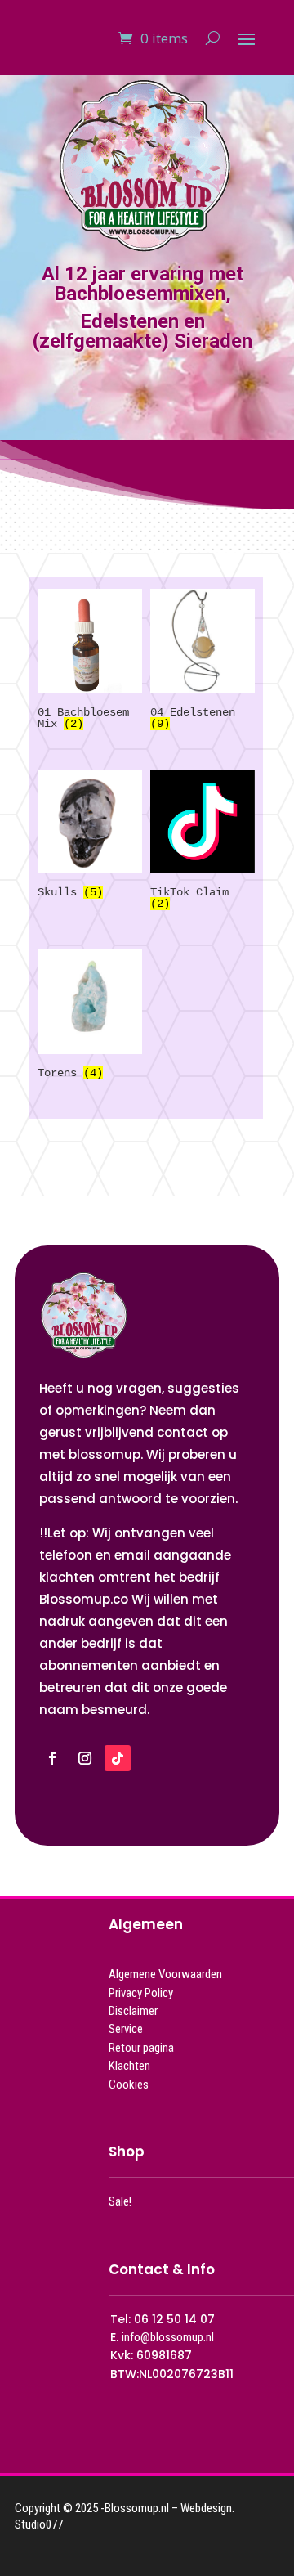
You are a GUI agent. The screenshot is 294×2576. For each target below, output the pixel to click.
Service (126, 2029)
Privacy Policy (141, 1993)
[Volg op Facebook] (52, 1758)
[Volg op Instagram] (85, 1758)
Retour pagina (141, 2048)
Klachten (129, 2066)
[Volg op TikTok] (118, 1758)
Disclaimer (133, 2011)
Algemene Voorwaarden (165, 1974)
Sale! (120, 2201)
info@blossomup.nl (168, 2337)
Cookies (129, 2085)
